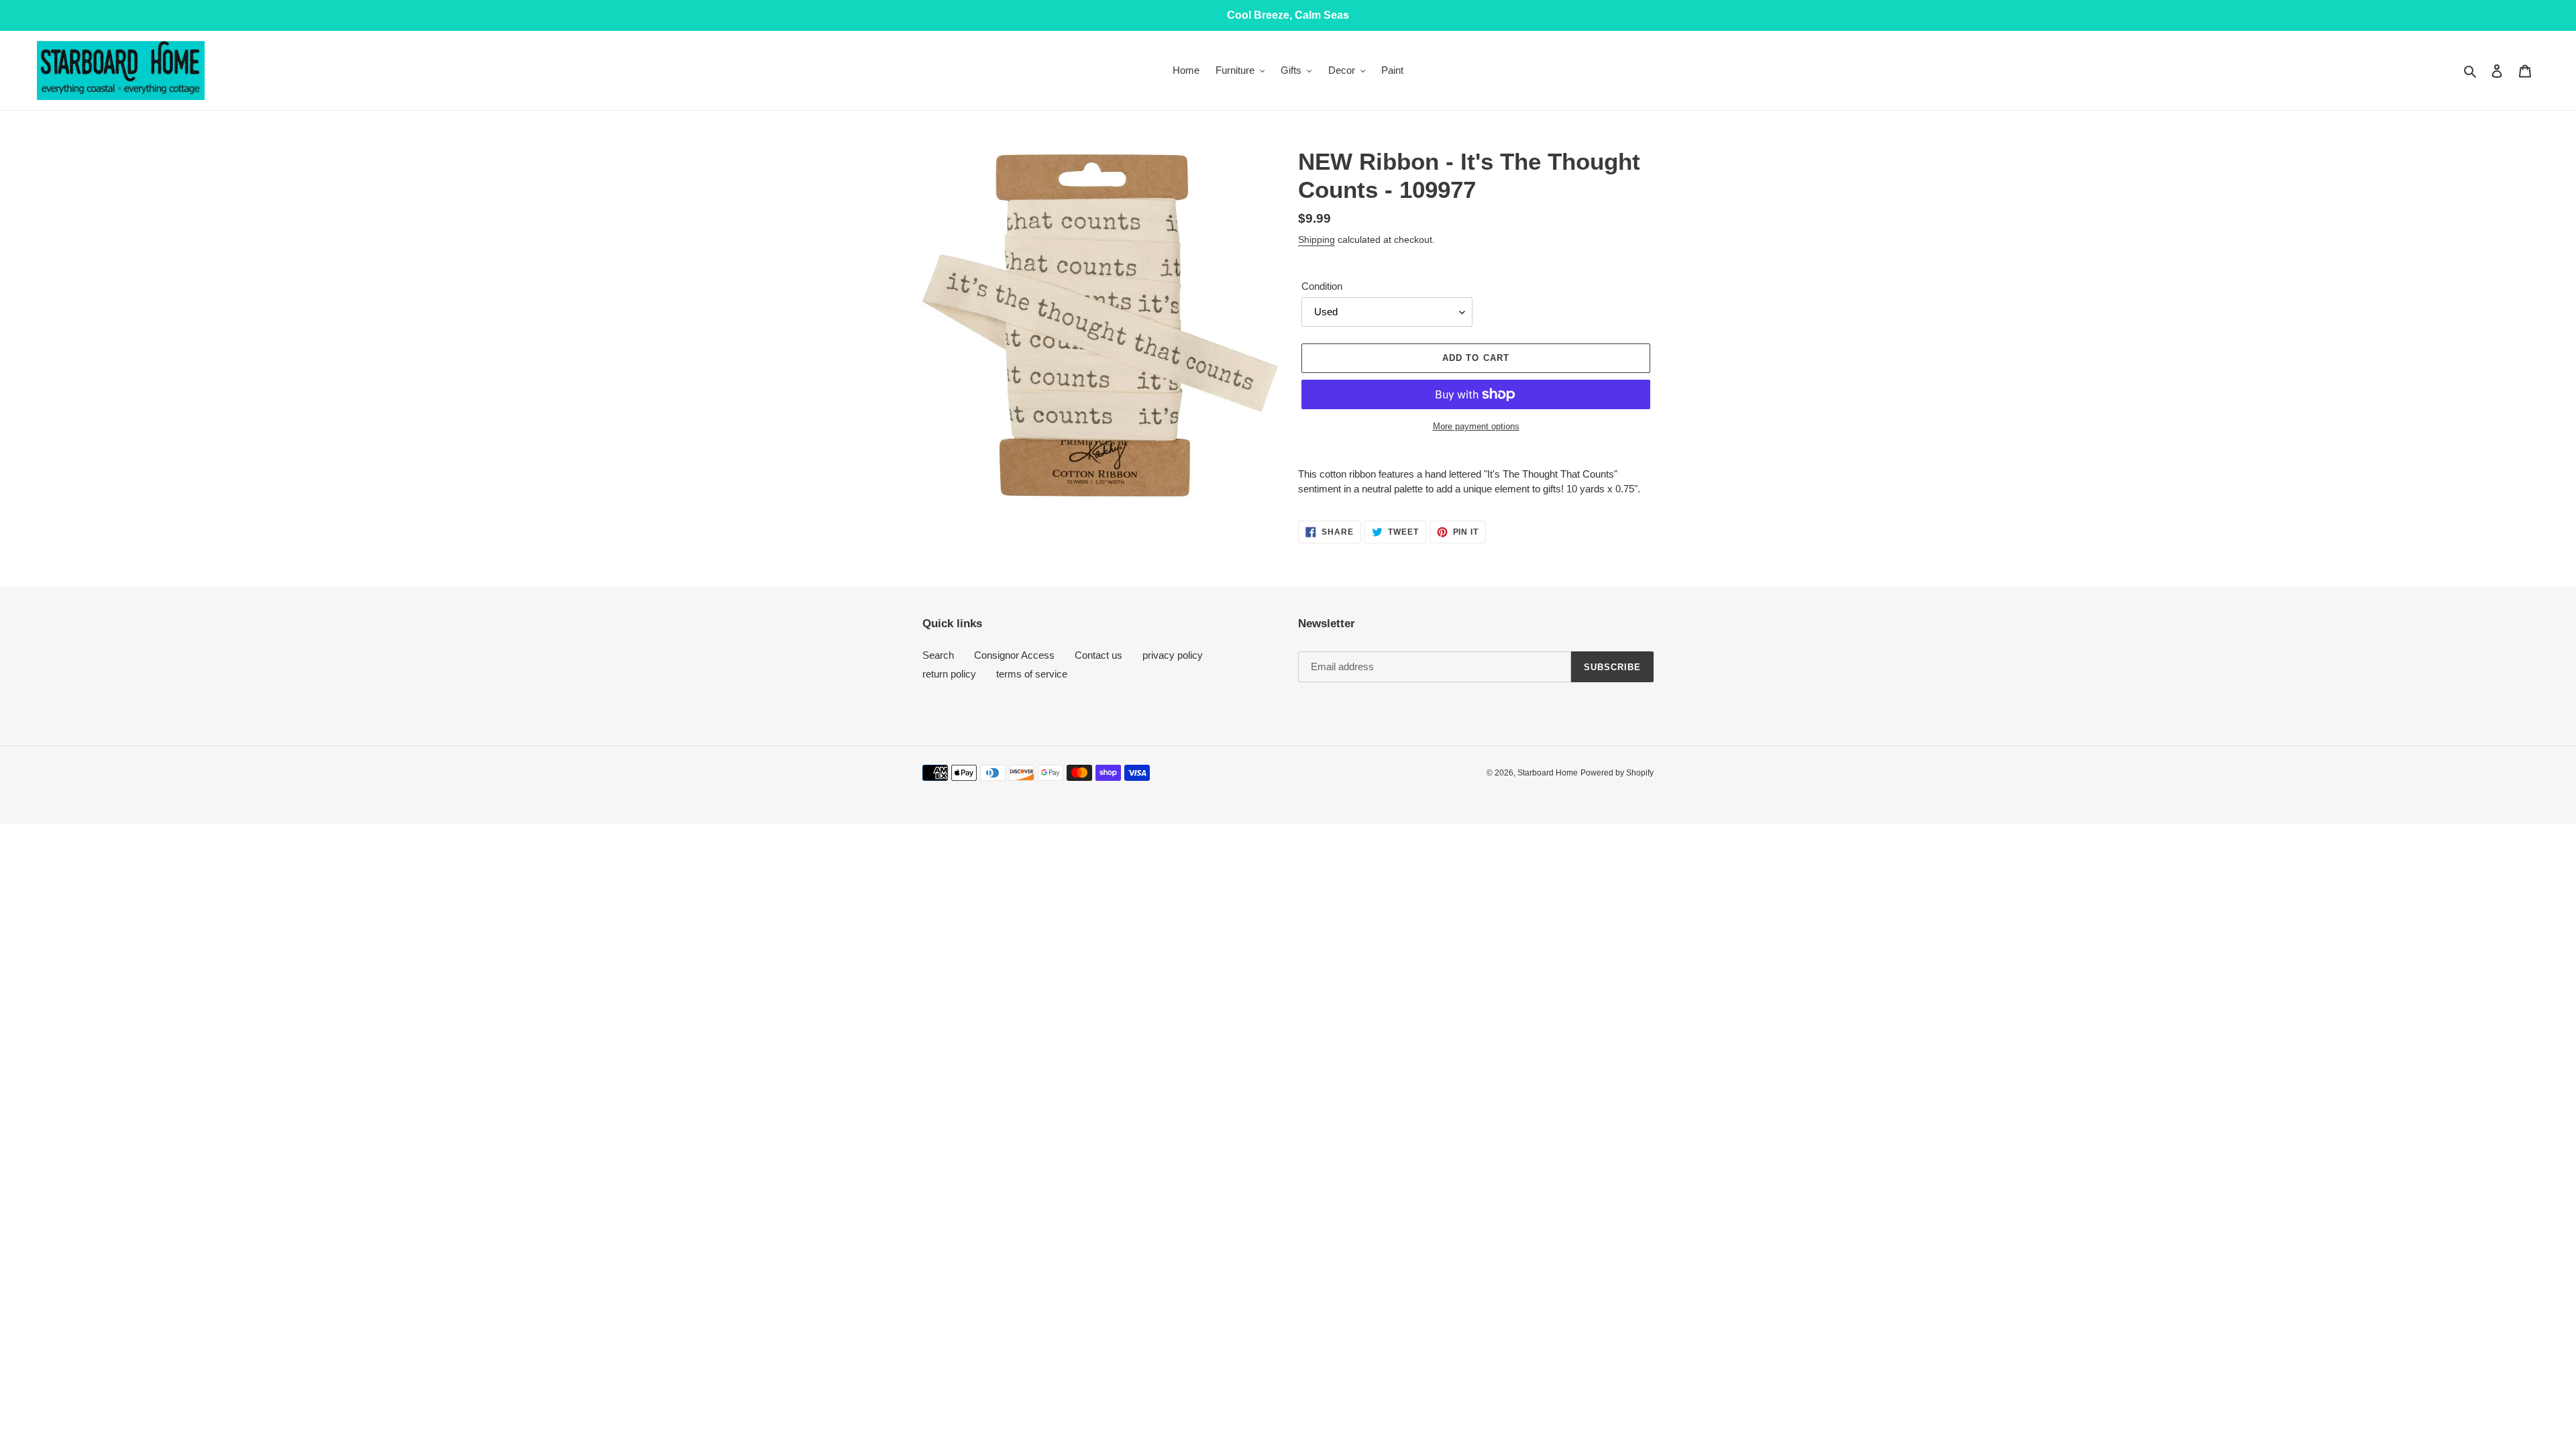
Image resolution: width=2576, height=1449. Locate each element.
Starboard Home (1548, 773)
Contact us (1098, 655)
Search (938, 655)
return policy (949, 674)
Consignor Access (1014, 655)
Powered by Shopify (1617, 773)
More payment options (1476, 426)
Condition (1322, 286)
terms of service (1032, 674)
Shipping (1317, 239)
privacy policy (1173, 655)
